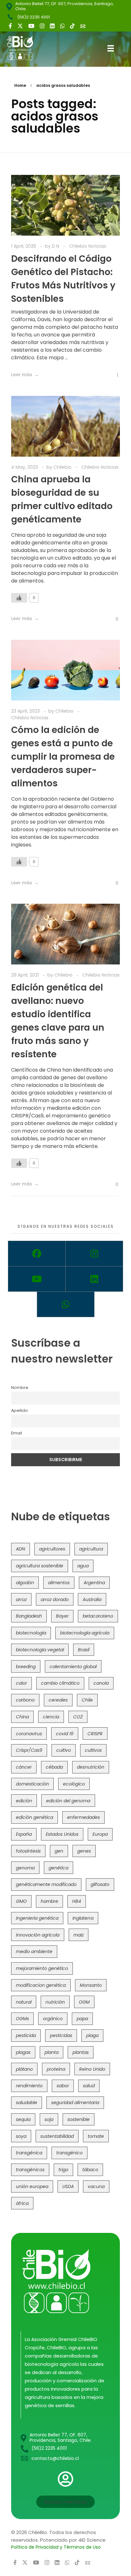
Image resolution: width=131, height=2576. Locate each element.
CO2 (78, 1717)
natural (24, 2002)
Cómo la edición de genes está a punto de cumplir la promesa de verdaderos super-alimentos (63, 757)
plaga (92, 2035)
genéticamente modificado (46, 1884)
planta (52, 2052)
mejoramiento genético (42, 1968)
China (22, 1717)
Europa (100, 1834)
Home (20, 85)
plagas (23, 2052)
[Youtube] (37, 1279)
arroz (21, 1599)
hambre (49, 1901)
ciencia (51, 1717)
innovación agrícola (38, 1935)
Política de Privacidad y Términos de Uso (56, 2547)
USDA (68, 2186)
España (24, 1834)
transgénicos (30, 2170)
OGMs (22, 2019)
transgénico (69, 2153)
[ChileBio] (25, 48)
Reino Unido (92, 2069)
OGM (84, 2002)
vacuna (96, 2186)
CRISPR (95, 1734)
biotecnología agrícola (85, 1633)
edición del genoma (68, 1801)
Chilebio (63, 467)
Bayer (62, 1616)
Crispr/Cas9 (29, 1750)
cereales (58, 1700)
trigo (63, 2170)
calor (21, 1683)
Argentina (94, 1583)
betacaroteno (98, 1616)
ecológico (74, 1784)
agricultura (91, 1549)
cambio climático (60, 1683)
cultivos (93, 1750)
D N (56, 246)
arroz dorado (55, 1599)
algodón (25, 1583)
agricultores (52, 1549)
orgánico (53, 2019)
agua (83, 1566)
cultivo (64, 1750)
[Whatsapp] (66, 1304)
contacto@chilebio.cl (55, 2458)
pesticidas (61, 2035)
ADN (21, 1549)
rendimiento (29, 2086)
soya (21, 2136)
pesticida (26, 2035)
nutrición (55, 2002)
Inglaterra (83, 1918)
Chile (87, 1700)
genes (84, 1851)
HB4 (77, 1901)
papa (82, 2019)
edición (24, 1801)
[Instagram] (94, 1253)
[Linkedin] (94, 1279)
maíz (79, 1935)
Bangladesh (29, 1616)
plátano (24, 2069)
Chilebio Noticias (88, 246)
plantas (81, 2052)
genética (59, 1868)
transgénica (29, 2153)
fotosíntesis (28, 1851)
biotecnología (31, 1633)
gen (59, 1851)
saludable (27, 2103)
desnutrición (91, 1767)
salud (89, 2086)
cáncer (24, 1767)
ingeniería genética (37, 1918)
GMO (21, 1901)
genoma (25, 1868)
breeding (26, 1667)
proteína (56, 2069)
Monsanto (91, 1985)
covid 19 (65, 1734)
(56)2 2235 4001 (34, 17)
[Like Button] (113, 375)
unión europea (32, 2186)
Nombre (20, 1388)
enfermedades (83, 1817)
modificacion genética (41, 1985)
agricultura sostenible (40, 1566)
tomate (96, 2136)
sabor (63, 2086)
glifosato (100, 1884)
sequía (23, 2119)
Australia (92, 1599)
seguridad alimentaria (75, 2103)
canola (101, 1683)
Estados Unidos (62, 1834)
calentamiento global (73, 1667)
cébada (54, 1767)
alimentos (59, 1583)
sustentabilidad (57, 2136)
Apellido (20, 1410)
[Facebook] (37, 1253)
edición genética (34, 1817)
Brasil (84, 1650)
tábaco (90, 2170)
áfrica (22, 2203)
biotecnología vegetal (40, 1650)
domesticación (32, 1784)
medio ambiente (34, 1951)
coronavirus (29, 1734)
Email (17, 1433)
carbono (25, 1700)
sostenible (79, 2119)
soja (49, 2119)
